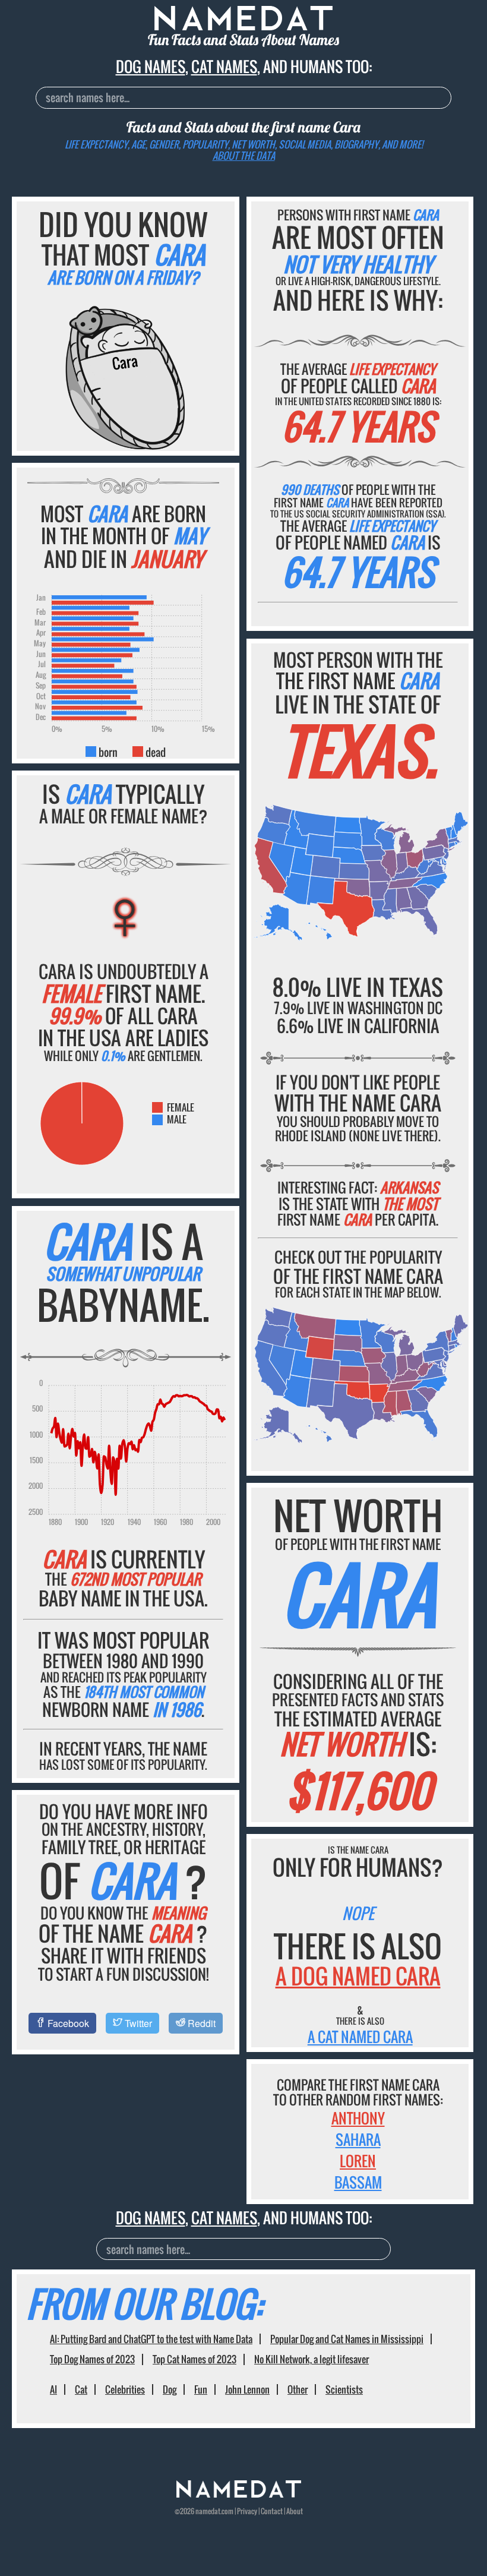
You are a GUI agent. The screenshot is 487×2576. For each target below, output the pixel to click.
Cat (81, 2389)
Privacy (247, 2511)
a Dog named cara (358, 1976)
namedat (208, 2511)
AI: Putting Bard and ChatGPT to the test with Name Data (151, 2339)
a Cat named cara (360, 2037)
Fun (201, 2389)
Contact (272, 2511)
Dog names (151, 66)
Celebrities (125, 2389)
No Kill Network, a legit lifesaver (312, 2359)
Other (298, 2389)
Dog (170, 2389)
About (295, 2511)
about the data (244, 156)
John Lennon (247, 2389)
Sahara (358, 2139)
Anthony (358, 2118)
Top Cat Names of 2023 (195, 2359)
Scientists (344, 2389)
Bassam (358, 2182)
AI (53, 2389)
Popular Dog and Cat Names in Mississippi (347, 2339)
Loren (358, 2161)
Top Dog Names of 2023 (92, 2359)
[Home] (239, 2494)
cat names (224, 66)
